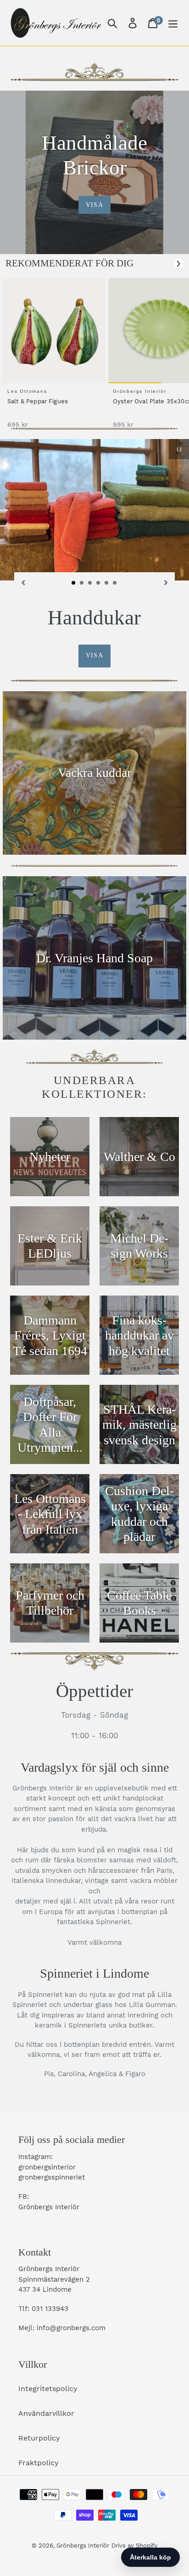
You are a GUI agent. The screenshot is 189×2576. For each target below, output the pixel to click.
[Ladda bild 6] (115, 583)
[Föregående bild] (23, 582)
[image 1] (56, 331)
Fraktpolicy (39, 2463)
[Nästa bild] (166, 582)
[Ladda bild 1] (74, 583)
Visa (94, 205)
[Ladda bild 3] (90, 583)
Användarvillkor (46, 2413)
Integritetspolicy (48, 2389)
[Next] (178, 264)
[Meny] (173, 23)
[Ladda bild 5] (107, 583)
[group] (53, 358)
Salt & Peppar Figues (38, 401)
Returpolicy (39, 2438)
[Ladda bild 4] (99, 583)
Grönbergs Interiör (83, 2546)
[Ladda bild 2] (82, 583)
